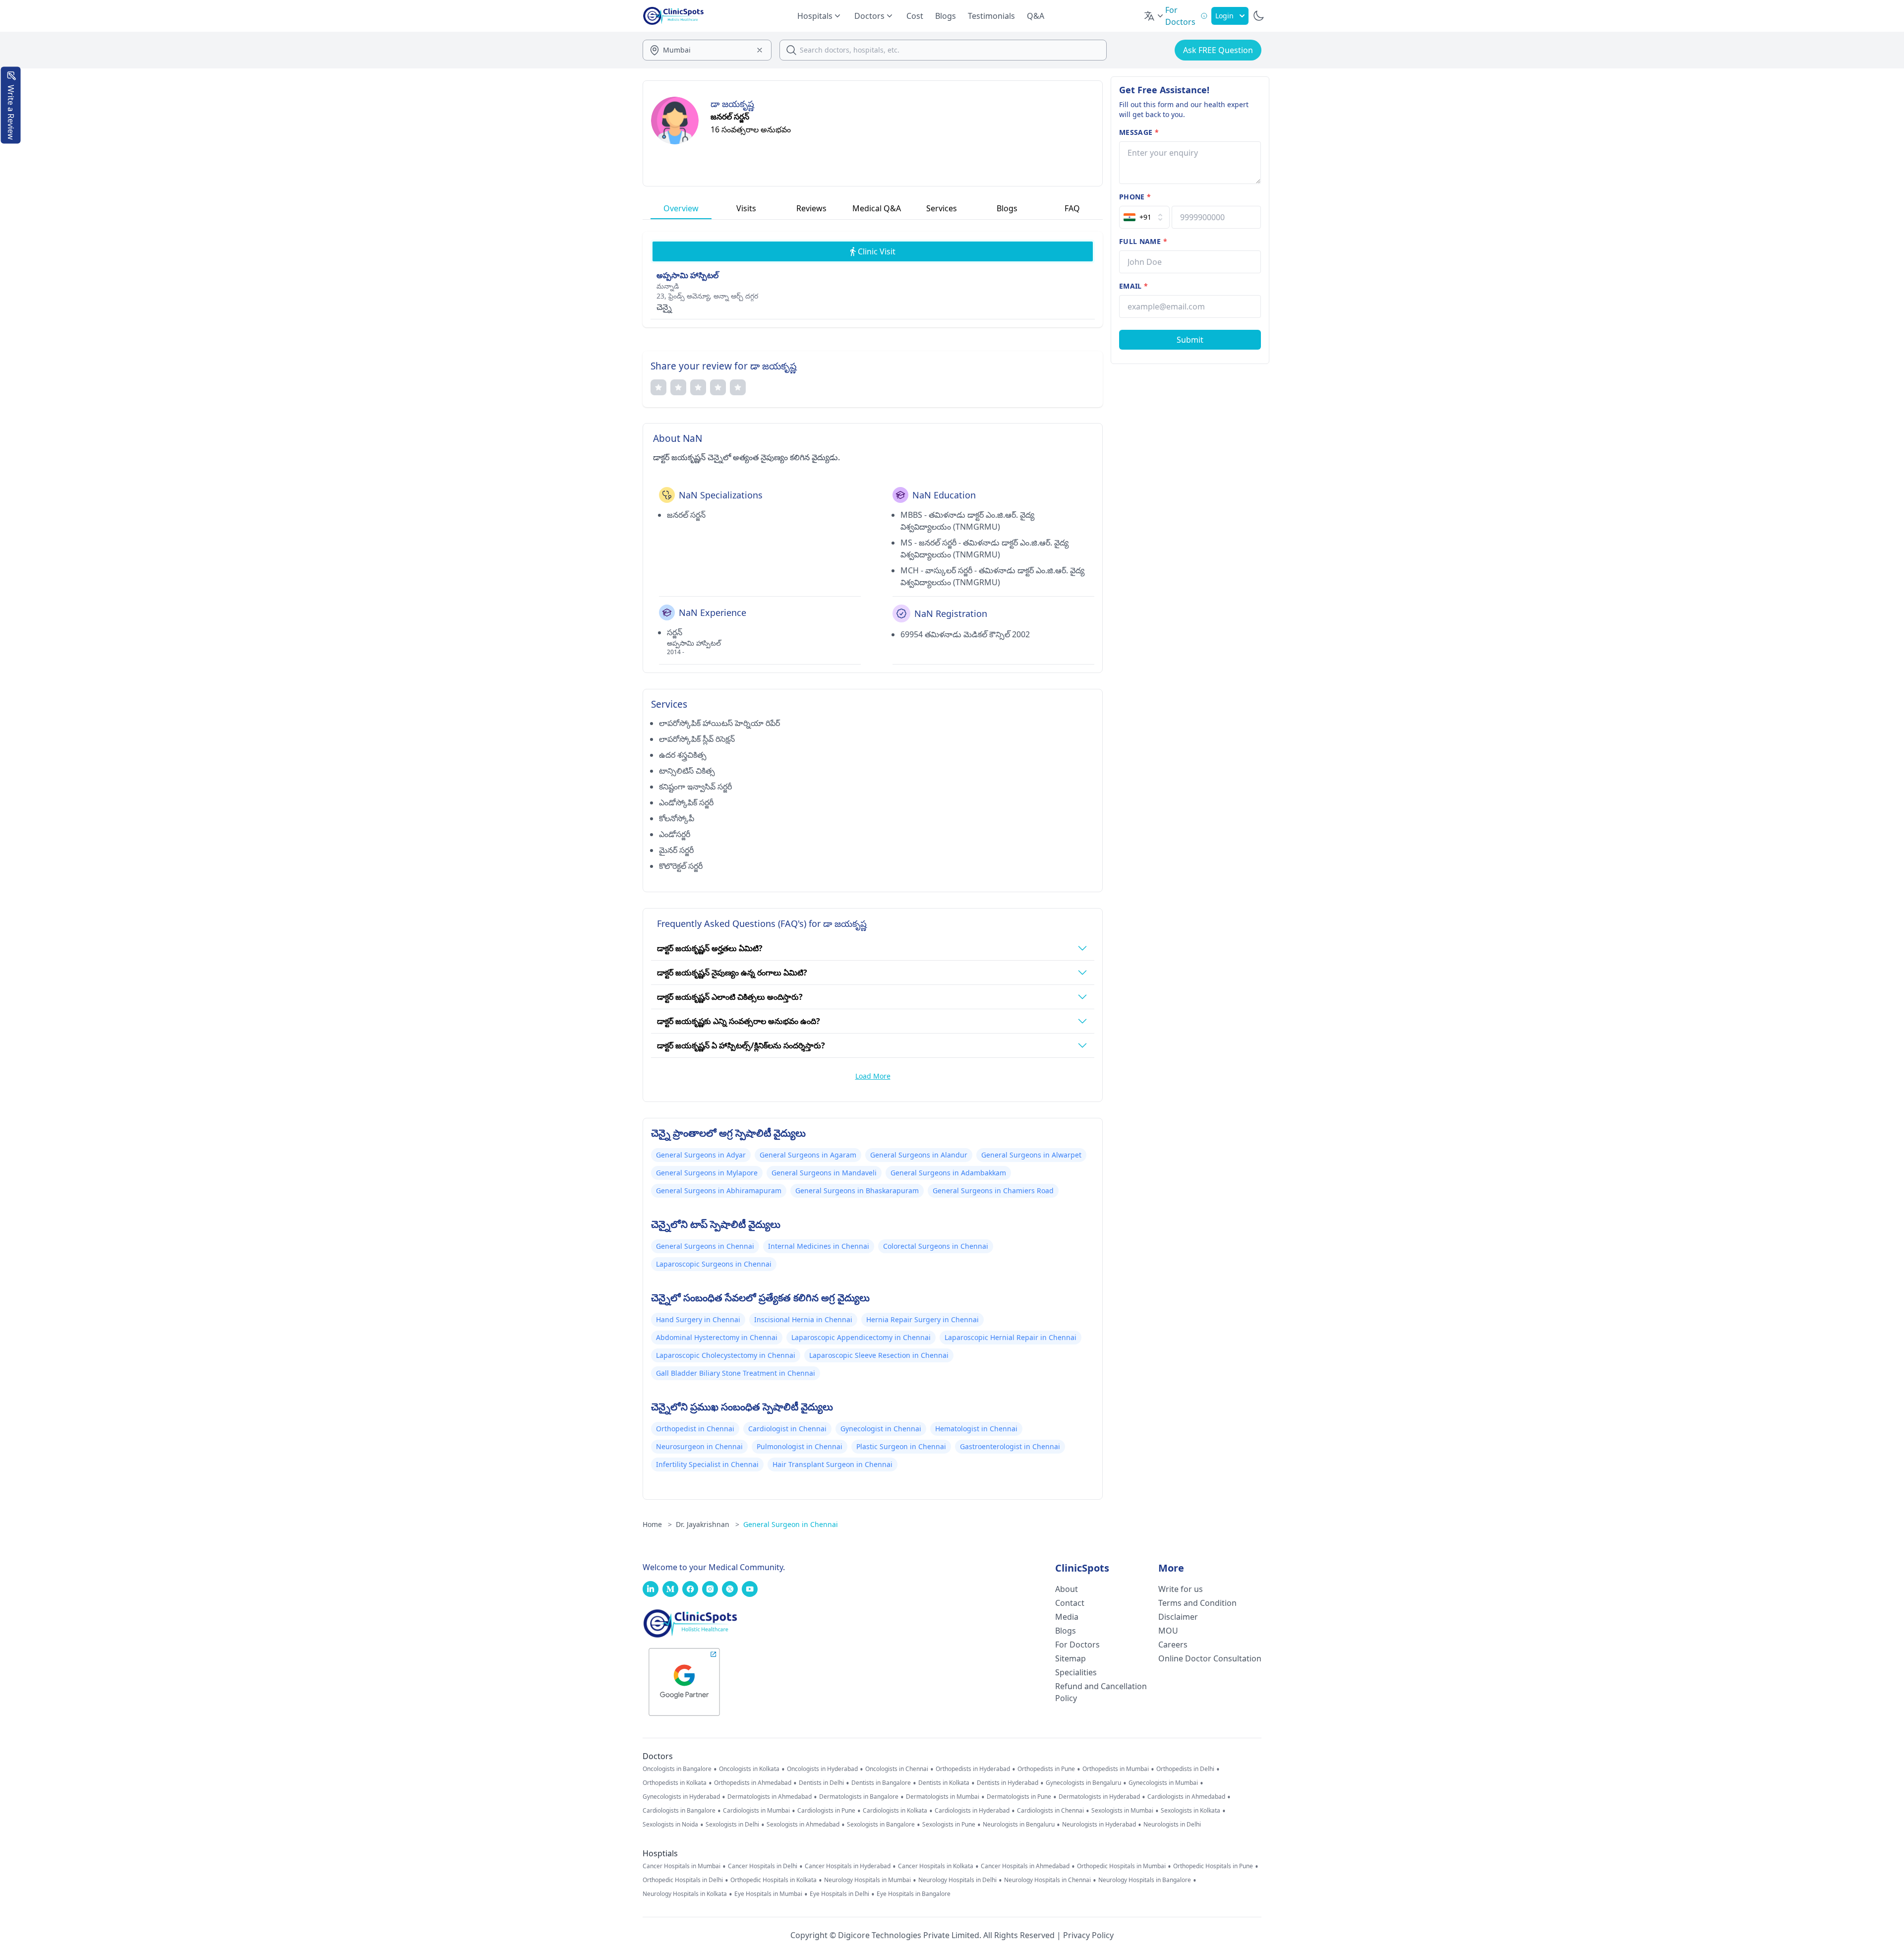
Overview (681, 208)
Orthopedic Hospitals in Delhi (683, 1880)
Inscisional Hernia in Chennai (803, 1319)
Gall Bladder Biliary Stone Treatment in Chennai (736, 1373)
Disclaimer (1178, 1617)
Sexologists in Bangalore (881, 1825)
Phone (1135, 197)
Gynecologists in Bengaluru (1083, 1783)
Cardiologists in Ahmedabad (1186, 1797)
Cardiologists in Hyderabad (972, 1811)
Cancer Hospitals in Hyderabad (848, 1866)
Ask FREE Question (1218, 50)
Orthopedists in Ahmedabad (753, 1783)
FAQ (1072, 208)
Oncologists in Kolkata (749, 1769)
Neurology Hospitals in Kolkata (685, 1894)
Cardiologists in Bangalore (679, 1811)
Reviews (811, 208)
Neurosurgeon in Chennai (699, 1446)
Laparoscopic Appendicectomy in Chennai (861, 1337)
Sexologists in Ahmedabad (803, 1825)
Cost (915, 16)
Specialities (1076, 1672)
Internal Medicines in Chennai (819, 1246)
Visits (746, 208)
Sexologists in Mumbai (1122, 1811)
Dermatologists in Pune (1019, 1797)
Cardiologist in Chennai (787, 1429)
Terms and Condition (1197, 1603)
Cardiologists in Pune (826, 1811)
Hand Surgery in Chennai (698, 1319)
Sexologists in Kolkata (1190, 1811)
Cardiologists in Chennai (1050, 1811)
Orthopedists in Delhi (1185, 1769)
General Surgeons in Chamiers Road (993, 1190)
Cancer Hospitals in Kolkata (936, 1866)
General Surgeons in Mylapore (707, 1173)
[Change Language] (1154, 16)
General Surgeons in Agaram (808, 1155)
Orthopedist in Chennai (695, 1429)
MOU (1168, 1631)
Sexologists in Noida (670, 1825)
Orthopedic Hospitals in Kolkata (773, 1880)
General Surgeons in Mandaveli (824, 1173)
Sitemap (1071, 1658)
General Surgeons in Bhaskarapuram (857, 1190)
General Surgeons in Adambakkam (948, 1173)
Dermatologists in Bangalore (859, 1797)
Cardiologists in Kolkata (895, 1811)
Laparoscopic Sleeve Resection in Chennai (879, 1355)
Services (942, 208)
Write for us (1181, 1589)
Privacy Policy (1088, 1935)
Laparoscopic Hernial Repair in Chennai (1011, 1337)
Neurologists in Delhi (1172, 1825)
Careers (1173, 1645)
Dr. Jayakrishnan (708, 1524)
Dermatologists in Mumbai (943, 1797)
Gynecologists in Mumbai (1163, 1783)
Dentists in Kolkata (944, 1783)
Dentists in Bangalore (881, 1783)
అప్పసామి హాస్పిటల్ (687, 275)
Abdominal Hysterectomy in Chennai (717, 1337)
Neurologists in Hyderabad (1099, 1825)
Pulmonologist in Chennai (800, 1446)
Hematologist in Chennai (976, 1429)
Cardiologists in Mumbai (756, 1811)
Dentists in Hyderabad (1008, 1783)
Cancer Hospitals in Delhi (763, 1866)
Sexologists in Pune (949, 1825)
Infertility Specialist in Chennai (707, 1464)
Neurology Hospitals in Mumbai (867, 1880)
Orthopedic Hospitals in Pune (1213, 1866)
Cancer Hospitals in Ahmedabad (1025, 1866)
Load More (873, 1076)
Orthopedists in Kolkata (675, 1783)
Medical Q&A (877, 208)
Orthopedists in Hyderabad (973, 1769)
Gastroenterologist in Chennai (1010, 1446)
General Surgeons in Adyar (701, 1155)
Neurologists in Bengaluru (1019, 1825)
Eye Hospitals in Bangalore (914, 1894)
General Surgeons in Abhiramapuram (719, 1190)
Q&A (1036, 16)
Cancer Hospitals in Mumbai (682, 1866)
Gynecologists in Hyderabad (681, 1797)
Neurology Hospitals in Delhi (957, 1880)
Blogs (946, 16)
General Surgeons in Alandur (919, 1155)
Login (1224, 16)
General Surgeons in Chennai (705, 1246)
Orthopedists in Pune (1046, 1769)
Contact (1070, 1603)
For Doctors (1077, 1645)
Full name (1143, 241)
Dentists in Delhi (821, 1783)
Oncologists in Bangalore (677, 1769)
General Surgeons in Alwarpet (1031, 1155)
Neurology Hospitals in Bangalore (1145, 1880)
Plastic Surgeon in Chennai (901, 1446)
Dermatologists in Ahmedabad (770, 1797)
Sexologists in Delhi (732, 1825)
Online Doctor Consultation (1210, 1658)
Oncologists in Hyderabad (822, 1769)
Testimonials (991, 16)
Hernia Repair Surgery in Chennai (922, 1319)
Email (1133, 286)
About (1067, 1589)
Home (657, 1524)
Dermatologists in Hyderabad (1099, 1797)
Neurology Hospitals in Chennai (1047, 1880)
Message (1139, 132)
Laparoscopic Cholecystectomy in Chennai (726, 1355)
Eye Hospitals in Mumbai (768, 1894)
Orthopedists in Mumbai (1116, 1769)
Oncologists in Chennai (897, 1769)
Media (1067, 1617)
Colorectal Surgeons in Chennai (936, 1246)
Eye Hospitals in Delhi (839, 1894)
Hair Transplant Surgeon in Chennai (833, 1464)
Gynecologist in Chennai (881, 1429)
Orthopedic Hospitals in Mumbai (1121, 1866)
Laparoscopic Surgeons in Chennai (714, 1264)
